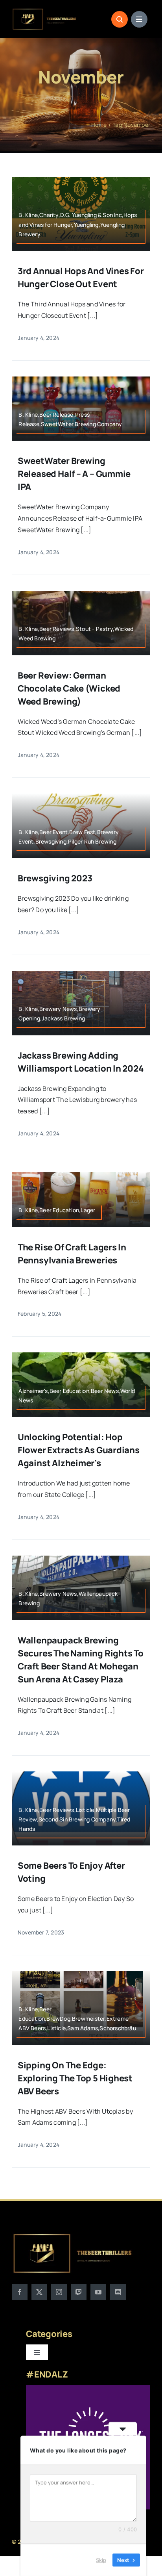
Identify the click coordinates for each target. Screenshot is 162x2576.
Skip (101, 2560)
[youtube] (98, 2292)
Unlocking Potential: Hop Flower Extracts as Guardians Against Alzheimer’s (79, 1450)
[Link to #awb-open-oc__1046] (120, 19)
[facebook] (20, 2292)
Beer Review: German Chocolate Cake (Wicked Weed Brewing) (69, 688)
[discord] (118, 2292)
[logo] (45, 11)
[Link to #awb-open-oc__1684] (139, 19)
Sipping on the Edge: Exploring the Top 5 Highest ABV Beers (75, 2078)
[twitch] (79, 2292)
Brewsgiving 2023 (55, 878)
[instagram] (59, 2292)
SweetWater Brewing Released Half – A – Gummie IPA (74, 474)
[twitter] (39, 2292)
